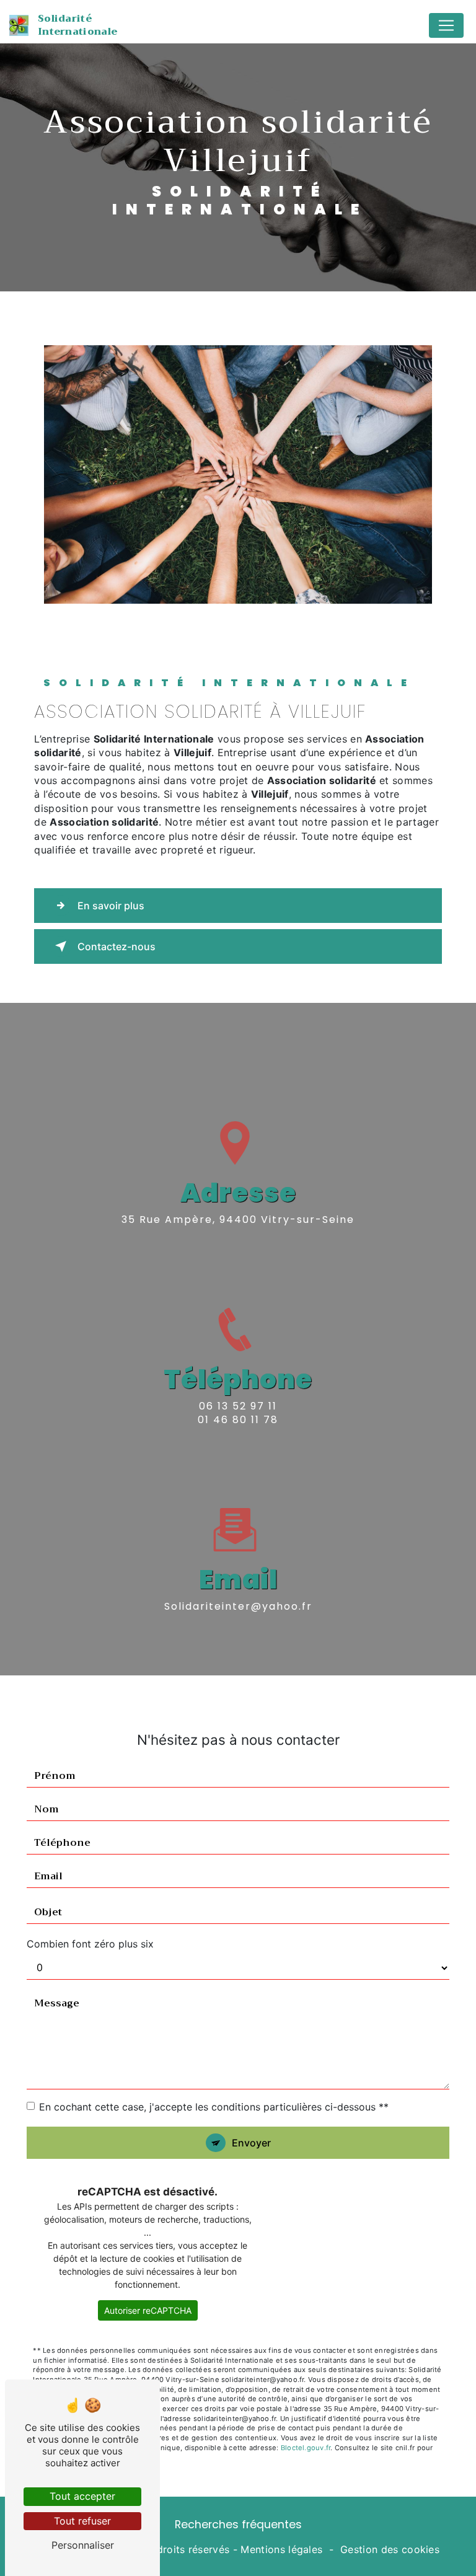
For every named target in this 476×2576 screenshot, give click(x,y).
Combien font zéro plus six (90, 1944)
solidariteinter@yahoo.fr (238, 1606)
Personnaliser (83, 2545)
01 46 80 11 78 (238, 1420)
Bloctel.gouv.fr (306, 2448)
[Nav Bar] (446, 25)
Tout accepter (82, 2496)
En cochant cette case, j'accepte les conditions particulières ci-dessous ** (214, 2107)
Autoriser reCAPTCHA (148, 2310)
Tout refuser (82, 2521)
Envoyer (251, 2143)
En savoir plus (111, 906)
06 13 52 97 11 (238, 1406)
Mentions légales (281, 2549)
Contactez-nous (117, 946)
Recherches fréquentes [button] (238, 2525)
